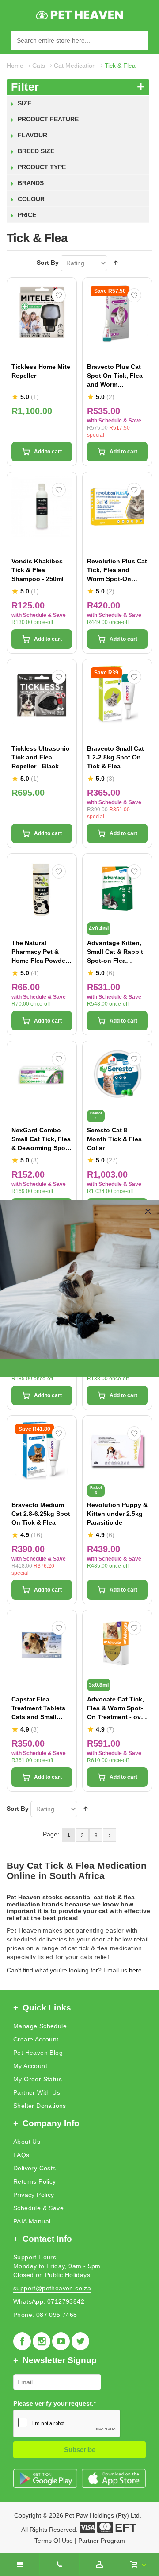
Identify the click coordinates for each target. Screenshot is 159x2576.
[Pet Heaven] (80, 15)
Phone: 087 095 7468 (45, 2315)
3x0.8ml (99, 1685)
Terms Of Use (54, 2541)
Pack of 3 (96, 1490)
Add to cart (48, 452)
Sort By (48, 263)
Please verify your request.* (55, 2403)
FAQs (21, 2155)
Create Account (36, 2039)
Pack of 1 (96, 1116)
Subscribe (80, 2450)
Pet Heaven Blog (38, 2053)
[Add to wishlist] (59, 295)
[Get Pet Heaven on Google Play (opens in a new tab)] (45, 2478)
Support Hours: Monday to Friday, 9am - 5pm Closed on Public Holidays (57, 2266)
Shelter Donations (40, 2106)
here (135, 1970)
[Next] (110, 1835)
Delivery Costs (35, 2168)
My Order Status (38, 2079)
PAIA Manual (32, 2221)
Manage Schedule (40, 2026)
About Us (27, 2142)
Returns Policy (35, 2181)
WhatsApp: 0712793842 (49, 2301)
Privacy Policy (34, 2195)
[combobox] (79, 40)
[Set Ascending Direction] (116, 263)
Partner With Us (37, 2092)
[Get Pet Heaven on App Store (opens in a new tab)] (114, 2478)
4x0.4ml (99, 929)
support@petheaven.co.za (52, 2288)
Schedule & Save (38, 2208)
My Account (30, 2066)
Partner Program (102, 2541)
